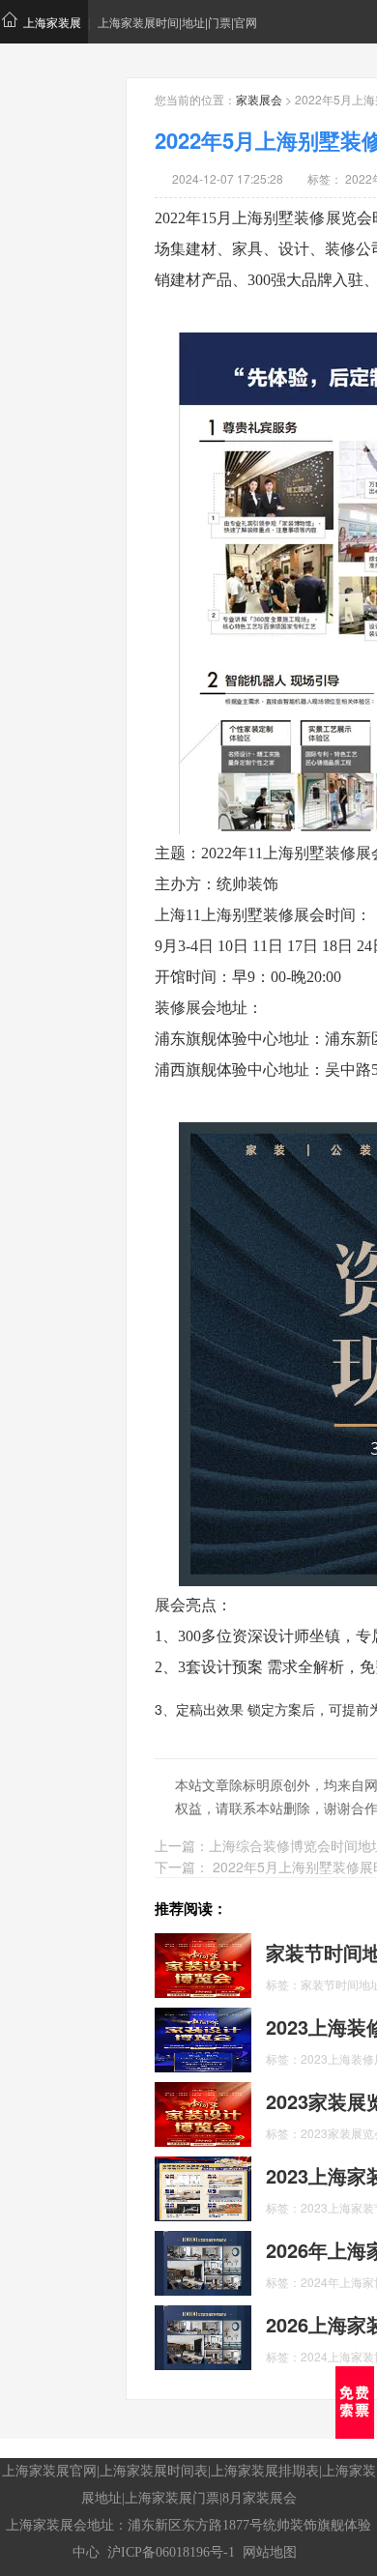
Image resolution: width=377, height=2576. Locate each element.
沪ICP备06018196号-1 (171, 2552)
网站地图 (270, 2552)
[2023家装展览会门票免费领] (203, 2113)
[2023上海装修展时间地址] (203, 2039)
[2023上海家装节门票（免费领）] (203, 2187)
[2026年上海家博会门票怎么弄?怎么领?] (203, 2262)
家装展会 (259, 99)
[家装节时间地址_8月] (203, 1964)
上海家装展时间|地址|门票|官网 (177, 22)
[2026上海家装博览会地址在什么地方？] (203, 2336)
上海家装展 (52, 22)
